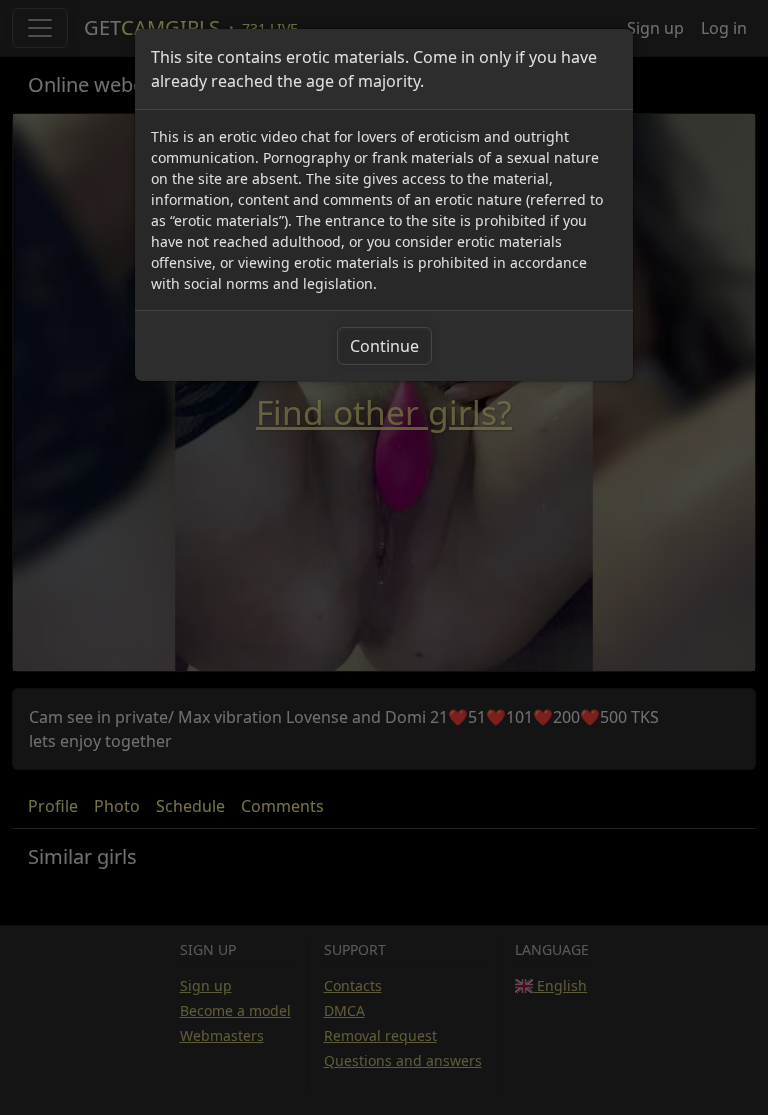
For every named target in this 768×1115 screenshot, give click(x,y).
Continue (384, 346)
